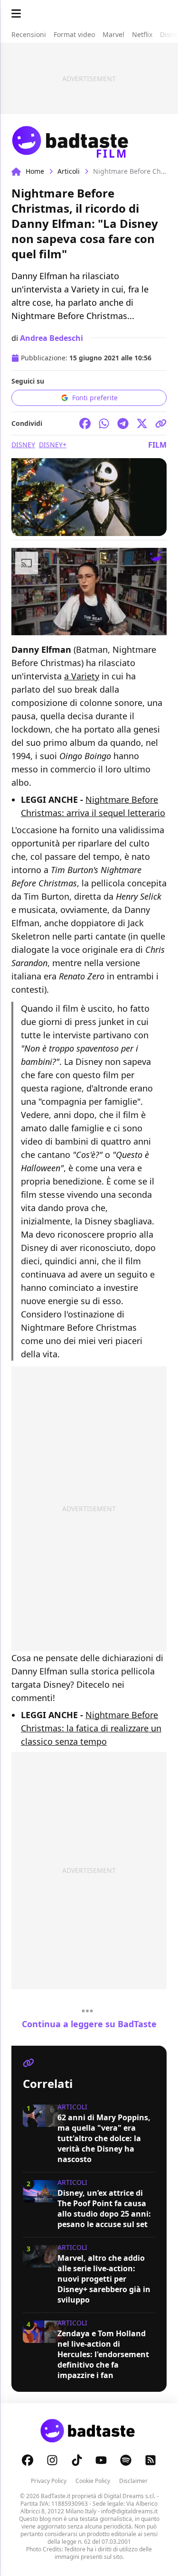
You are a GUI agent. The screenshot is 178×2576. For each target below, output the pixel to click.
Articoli (69, 171)
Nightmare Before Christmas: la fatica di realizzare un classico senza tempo (91, 1728)
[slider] (69, 628)
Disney (23, 445)
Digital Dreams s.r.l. (130, 2496)
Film (157, 445)
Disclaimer (133, 2481)
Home (35, 171)
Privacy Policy (49, 2481)
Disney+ (53, 445)
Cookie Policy (93, 2481)
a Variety (82, 676)
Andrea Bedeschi (52, 338)
